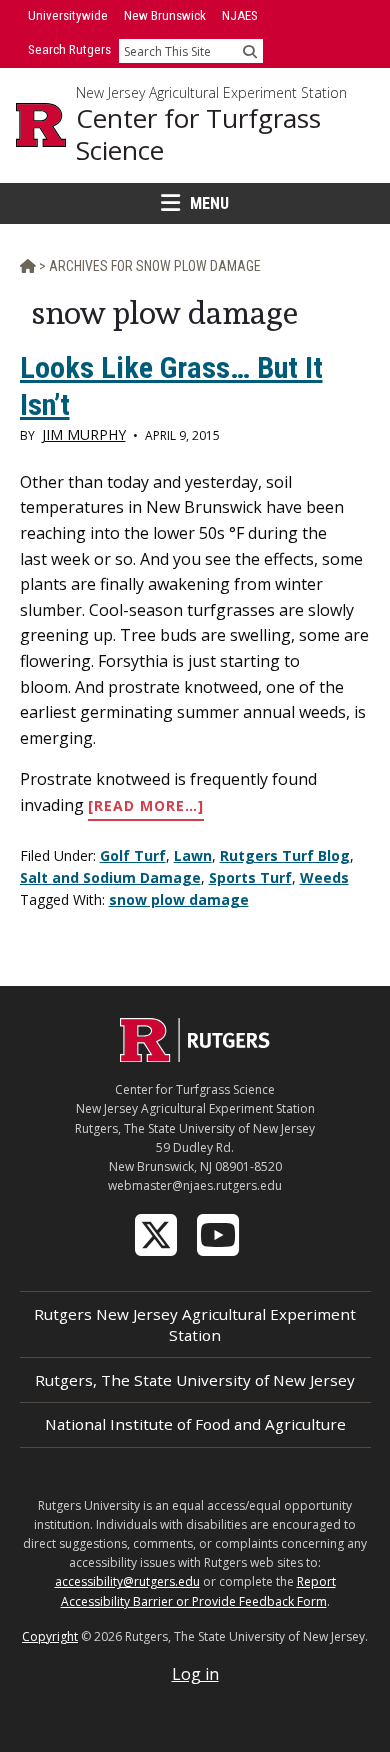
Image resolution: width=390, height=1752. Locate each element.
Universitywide (68, 15)
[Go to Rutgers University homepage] (41, 125)
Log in (195, 1674)
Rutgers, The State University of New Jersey (195, 1380)
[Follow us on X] (158, 1234)
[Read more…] (146, 807)
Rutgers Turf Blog (285, 855)
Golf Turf (133, 855)
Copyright (50, 1636)
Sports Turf (250, 877)
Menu (209, 203)
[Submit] (250, 51)
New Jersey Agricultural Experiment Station (211, 93)
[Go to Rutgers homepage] (195, 1056)
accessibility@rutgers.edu (127, 1581)
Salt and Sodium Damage (110, 877)
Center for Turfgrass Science (198, 134)
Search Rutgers (69, 49)
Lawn (193, 855)
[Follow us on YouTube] (220, 1234)
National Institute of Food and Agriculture (195, 1424)
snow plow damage (179, 899)
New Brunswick (165, 15)
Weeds (324, 877)
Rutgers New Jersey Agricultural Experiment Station (195, 1324)
